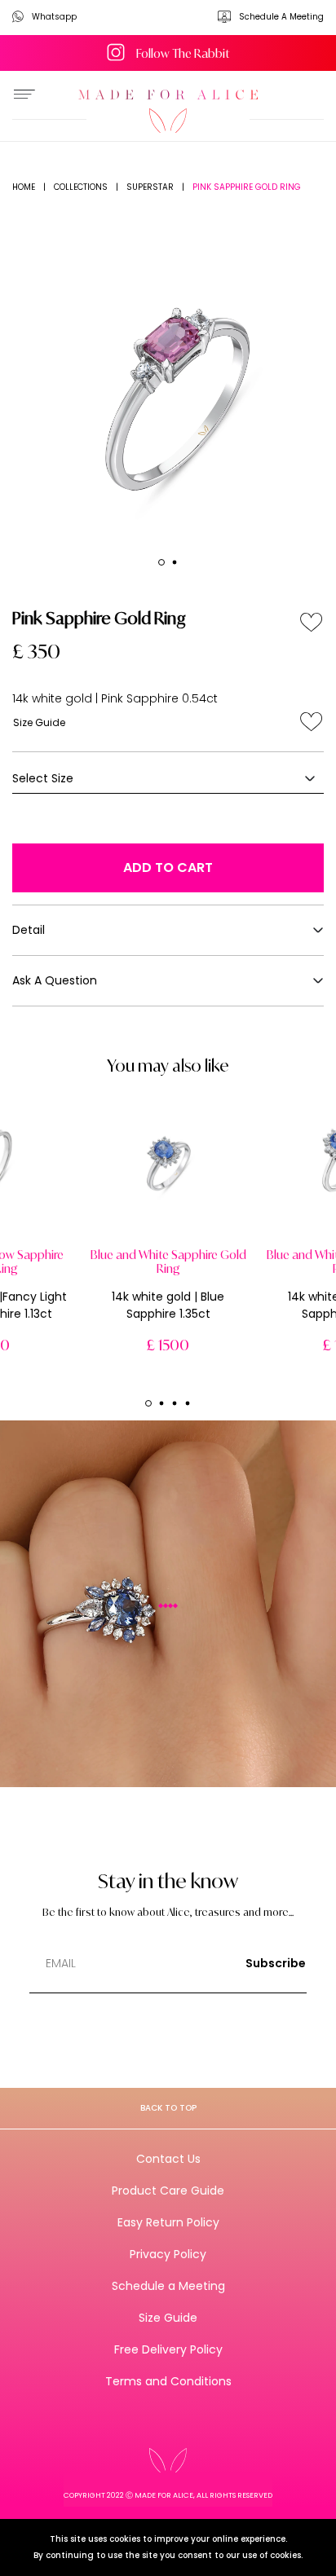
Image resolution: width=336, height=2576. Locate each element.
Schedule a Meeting (168, 2286)
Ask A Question (55, 980)
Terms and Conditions (168, 2381)
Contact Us (168, 2159)
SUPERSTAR (150, 187)
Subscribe (276, 1963)
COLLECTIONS (81, 187)
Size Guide (39, 722)
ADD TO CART (168, 867)
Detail (29, 930)
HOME (24, 187)
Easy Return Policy (168, 2222)
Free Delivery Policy (168, 2349)
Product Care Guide (168, 2191)
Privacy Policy (168, 2254)
